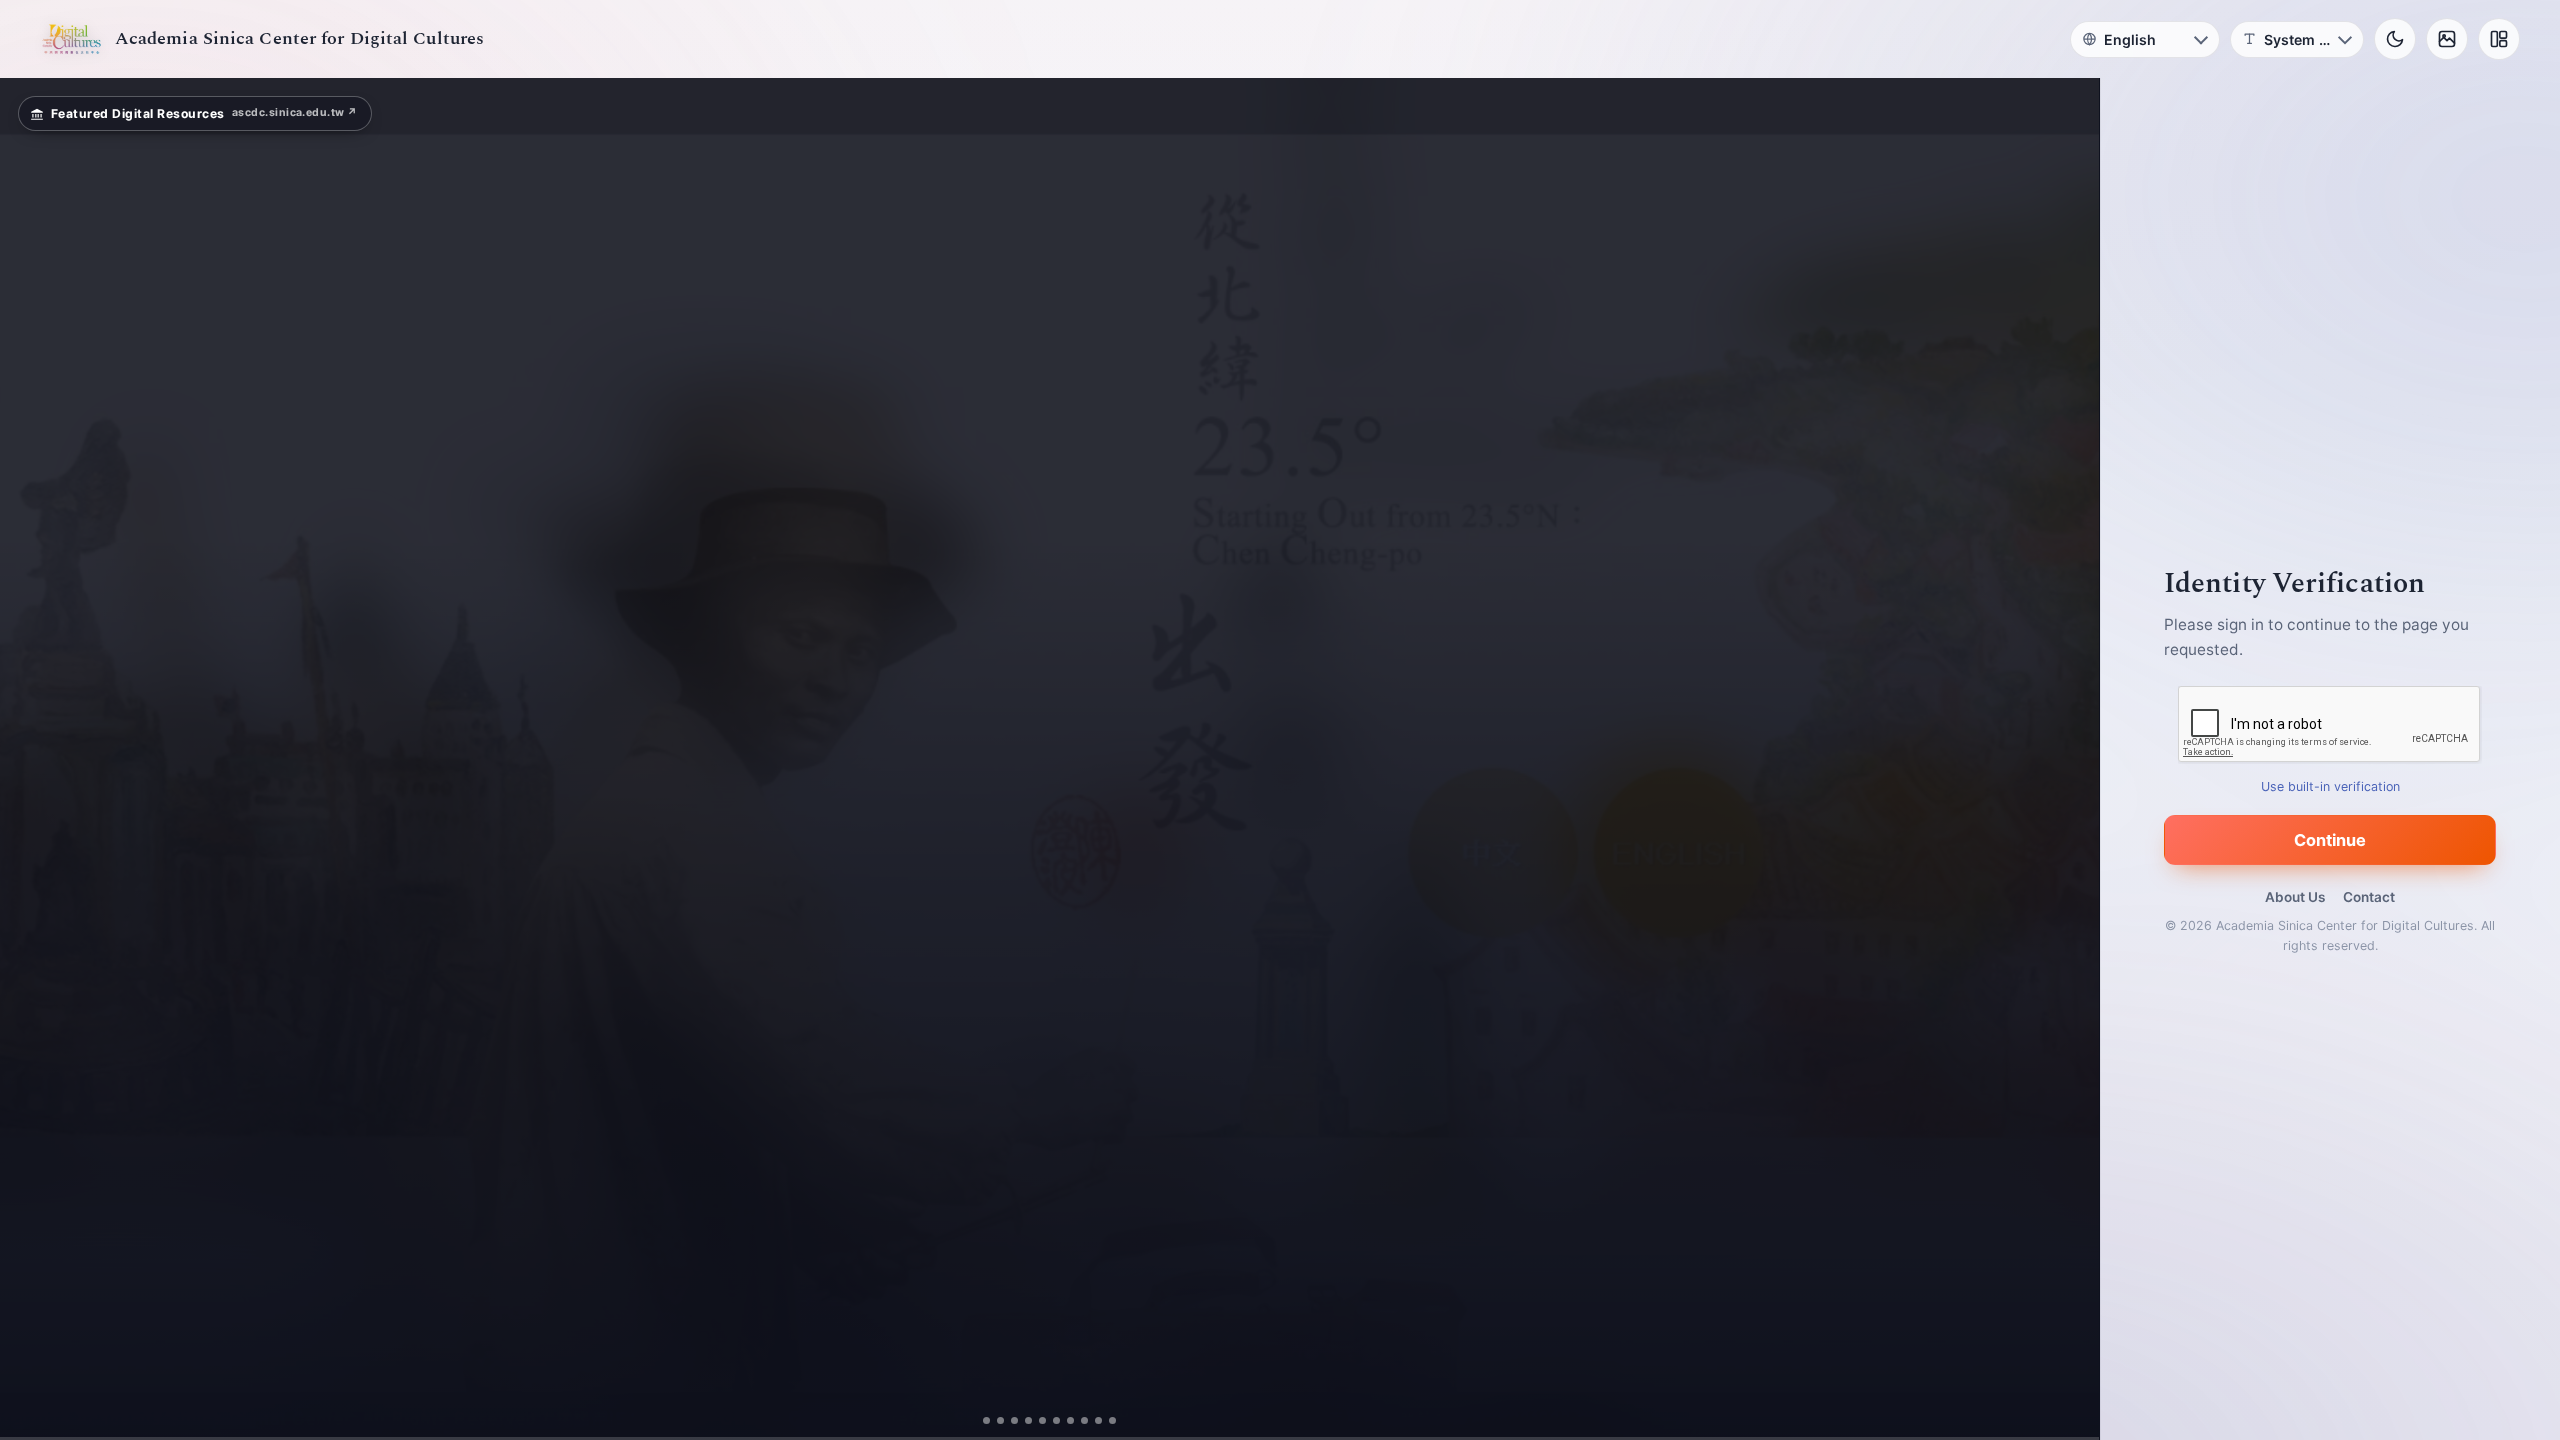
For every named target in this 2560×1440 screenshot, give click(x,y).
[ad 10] (1112, 1420)
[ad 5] (1042, 1420)
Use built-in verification (2330, 786)
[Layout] (2499, 39)
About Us (2295, 897)
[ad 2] (1000, 1420)
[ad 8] (1084, 1420)
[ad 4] (1028, 1420)
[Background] (2447, 39)
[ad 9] (1098, 1420)
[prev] (36, 759)
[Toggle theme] (2395, 39)
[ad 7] (1070, 1420)
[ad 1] (986, 1420)
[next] (2063, 759)
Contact (2369, 897)
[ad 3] (1014, 1420)
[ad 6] (1056, 1420)
